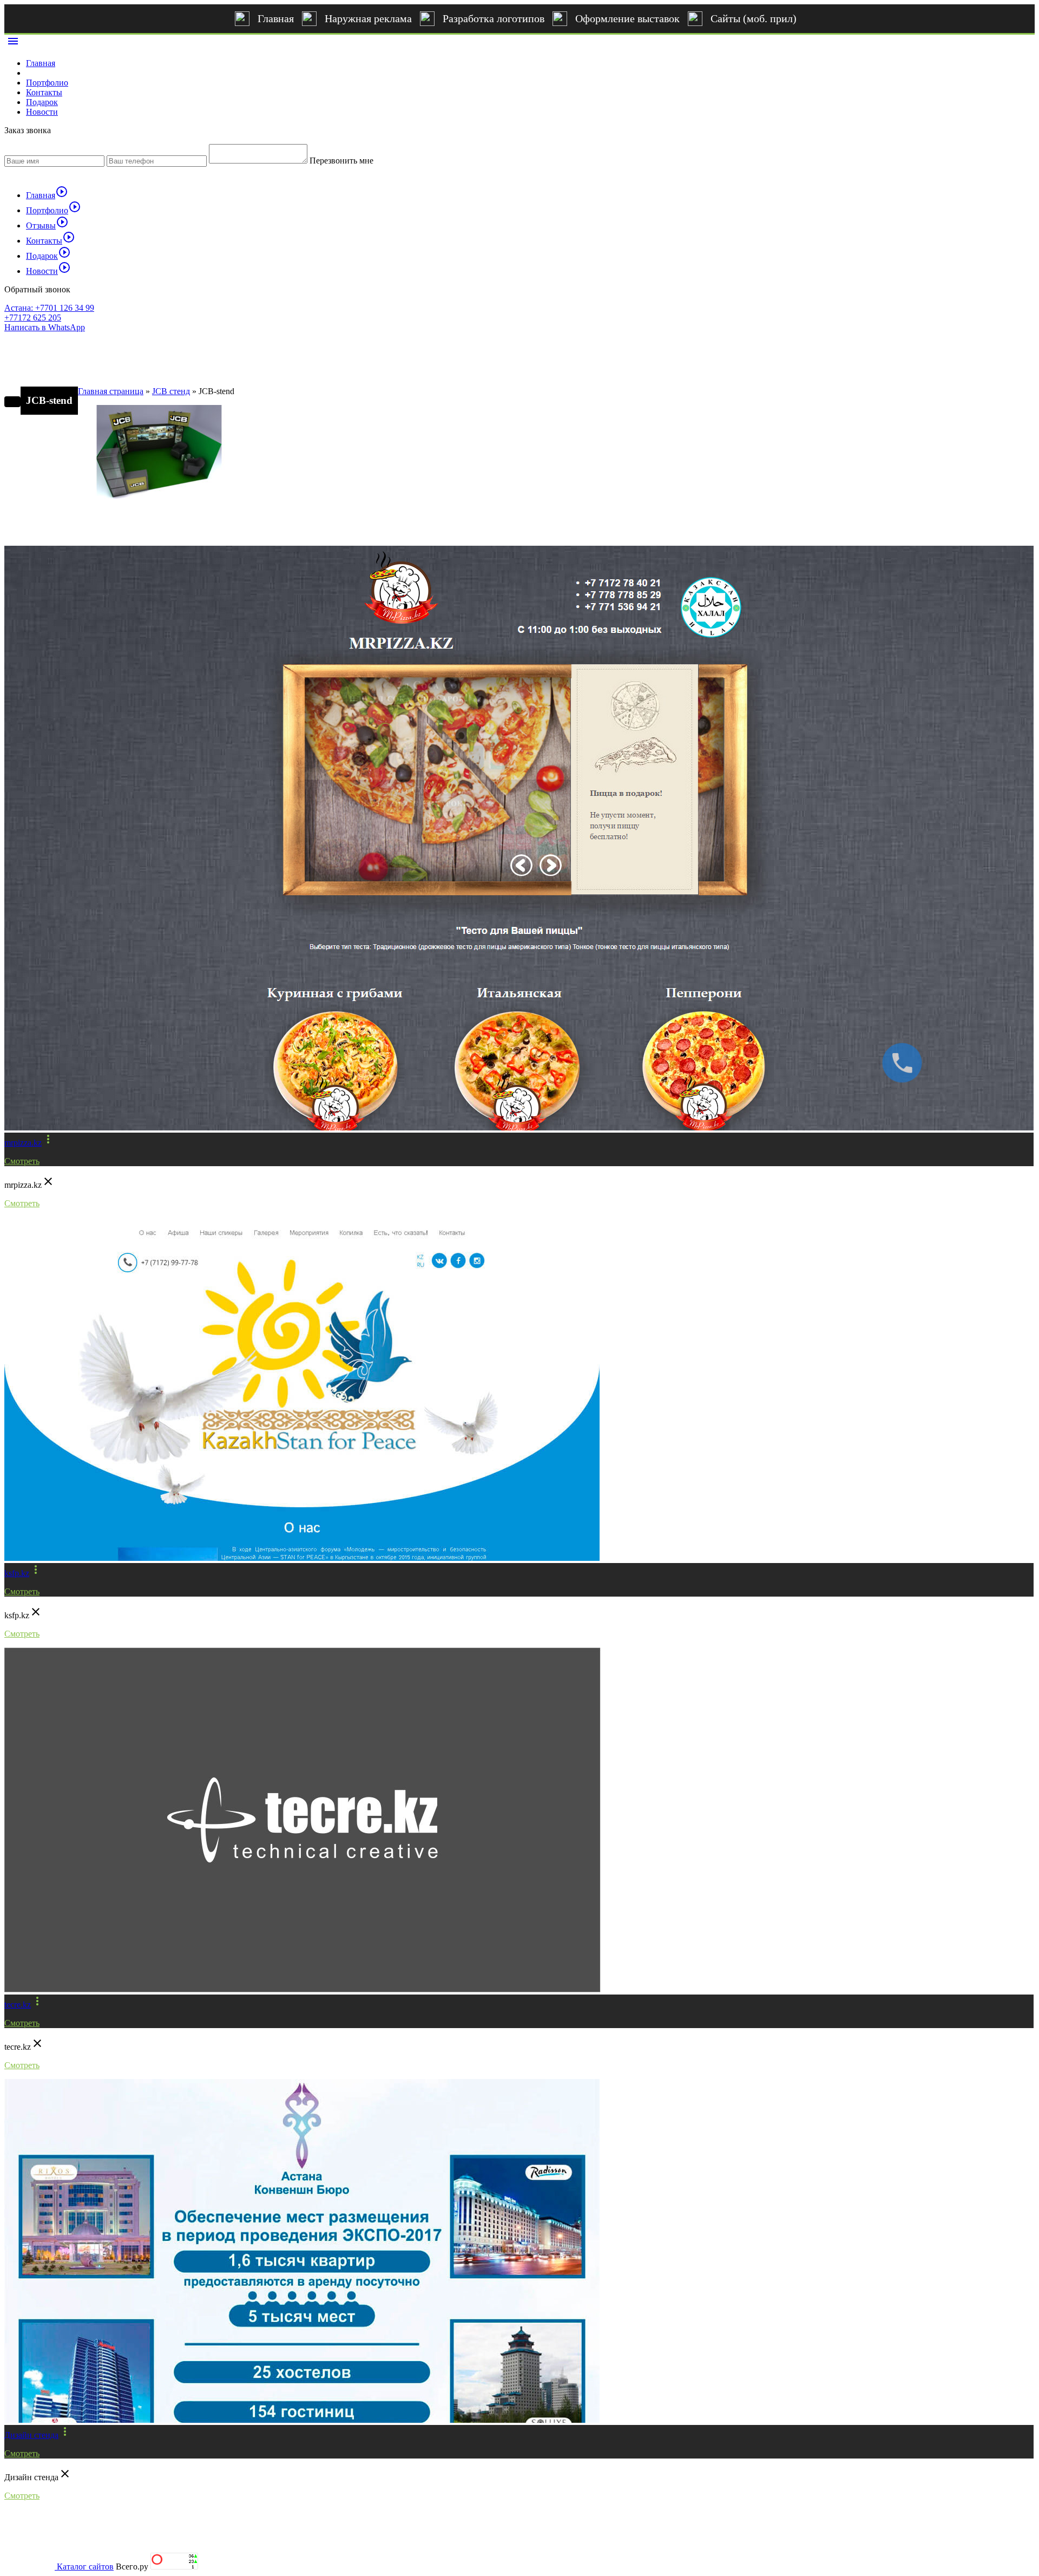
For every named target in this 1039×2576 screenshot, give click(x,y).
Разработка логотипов (494, 18)
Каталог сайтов (85, 2567)
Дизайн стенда (31, 2435)
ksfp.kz (17, 1573)
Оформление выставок (627, 18)
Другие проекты (53, 527)
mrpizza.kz (23, 1143)
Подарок (42, 102)
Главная (276, 18)
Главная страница (111, 391)
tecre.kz (18, 2005)
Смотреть (22, 1161)
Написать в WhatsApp (45, 327)
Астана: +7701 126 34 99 (49, 308)
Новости (42, 112)
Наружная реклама (368, 18)
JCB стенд (171, 391)
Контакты (44, 92)
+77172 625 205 (33, 318)
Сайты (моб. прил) (754, 18)
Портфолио (47, 83)
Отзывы (47, 225)
